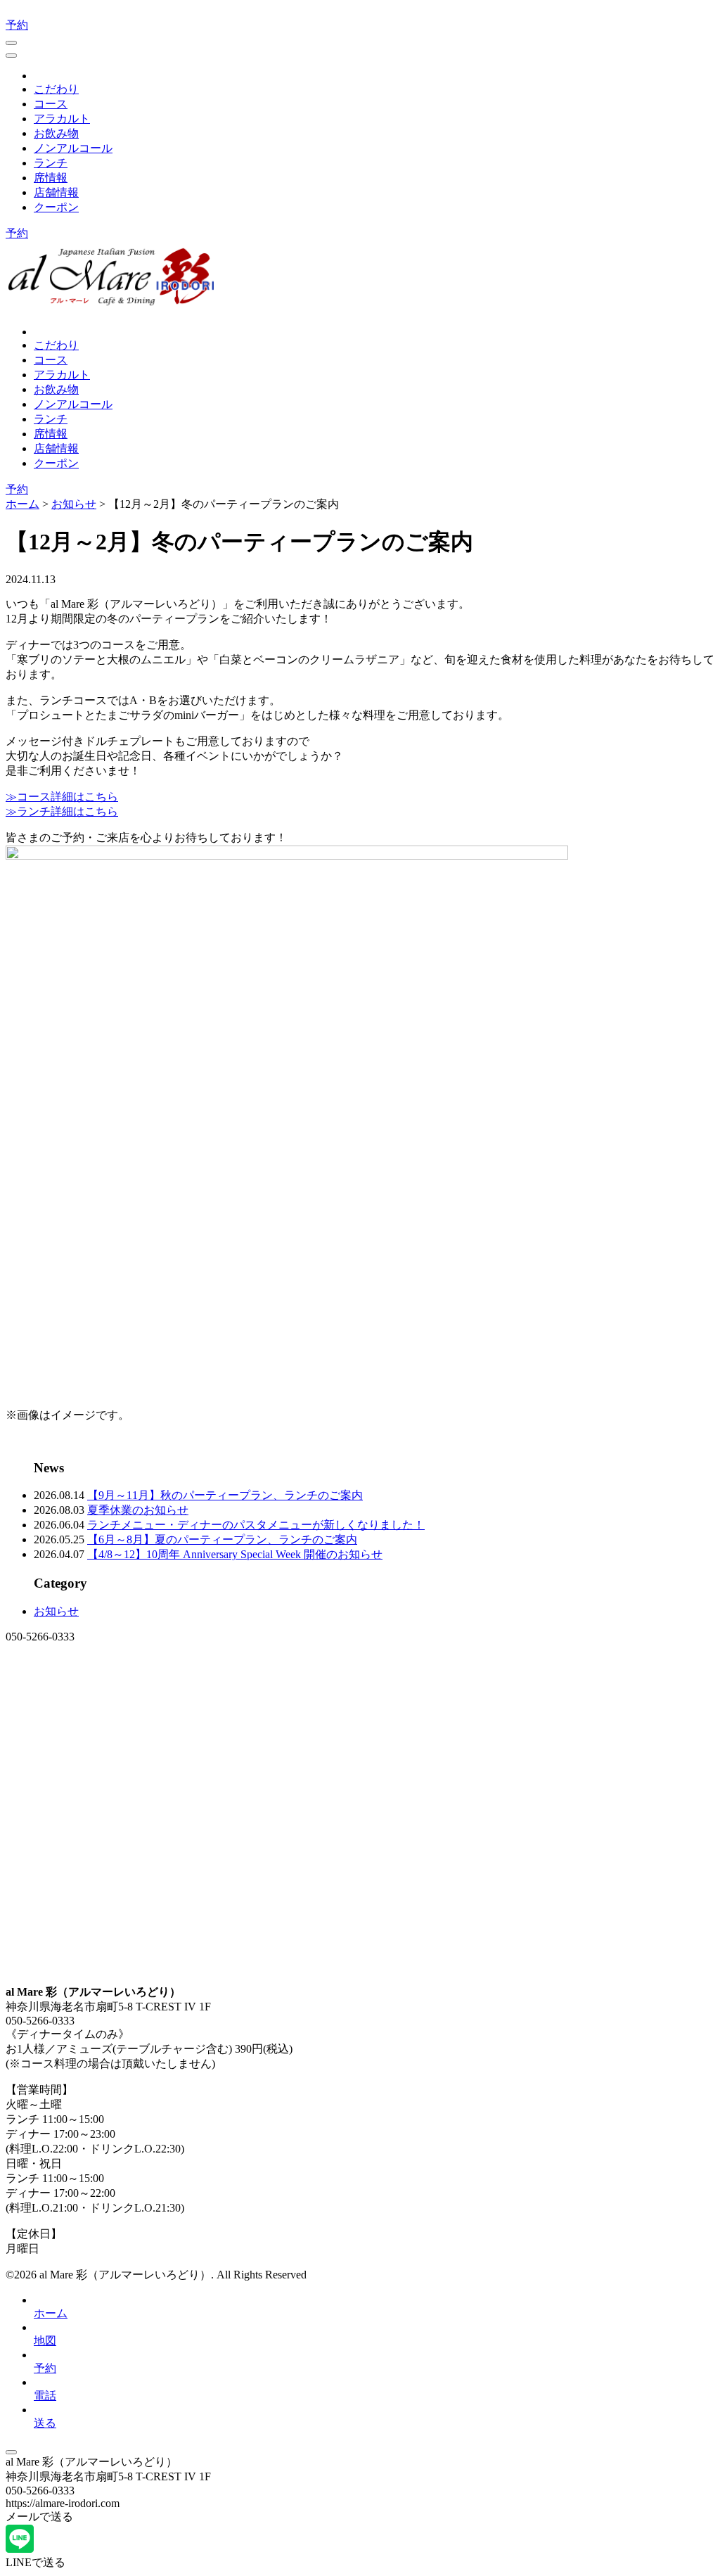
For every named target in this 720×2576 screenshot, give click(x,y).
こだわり (56, 89)
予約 (17, 25)
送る (45, 2423)
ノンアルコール (73, 148)
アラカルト (62, 119)
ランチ (51, 163)
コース (51, 104)
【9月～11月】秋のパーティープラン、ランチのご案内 (225, 1495)
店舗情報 (56, 192)
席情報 (51, 178)
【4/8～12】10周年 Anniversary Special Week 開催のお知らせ (235, 1554)
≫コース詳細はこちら (62, 797)
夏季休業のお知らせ (138, 1510)
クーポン (56, 207)
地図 (45, 2341)
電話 (45, 2396)
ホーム (51, 2313)
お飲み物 (56, 133)
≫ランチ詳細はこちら (62, 811)
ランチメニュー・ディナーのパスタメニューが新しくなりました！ (256, 1525)
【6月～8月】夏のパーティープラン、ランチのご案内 (222, 1539)
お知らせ (56, 1611)
